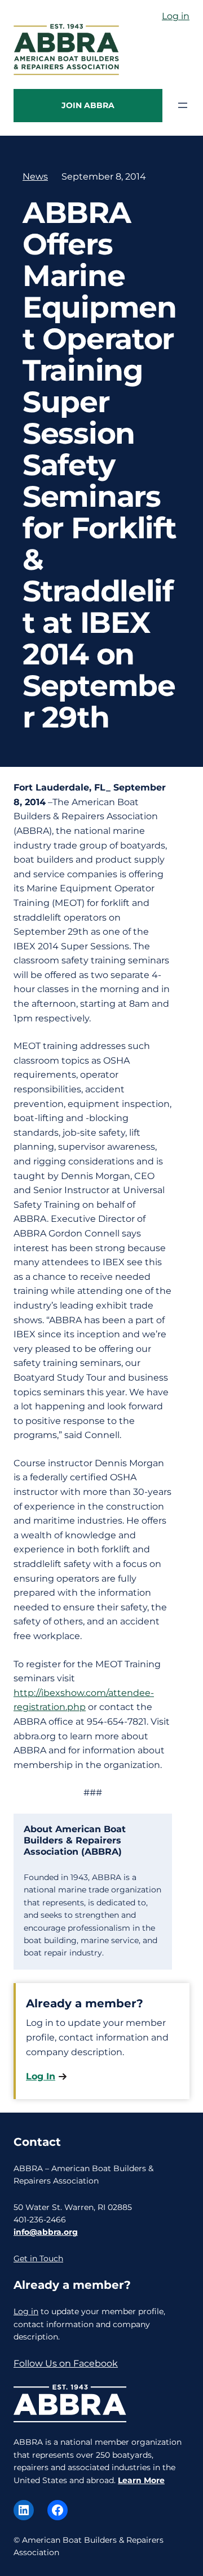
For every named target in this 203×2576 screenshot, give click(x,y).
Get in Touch (38, 2258)
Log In (41, 2076)
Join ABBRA (88, 105)
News (35, 177)
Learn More (141, 2480)
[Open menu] (183, 105)
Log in (176, 16)
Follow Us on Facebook (66, 2363)
